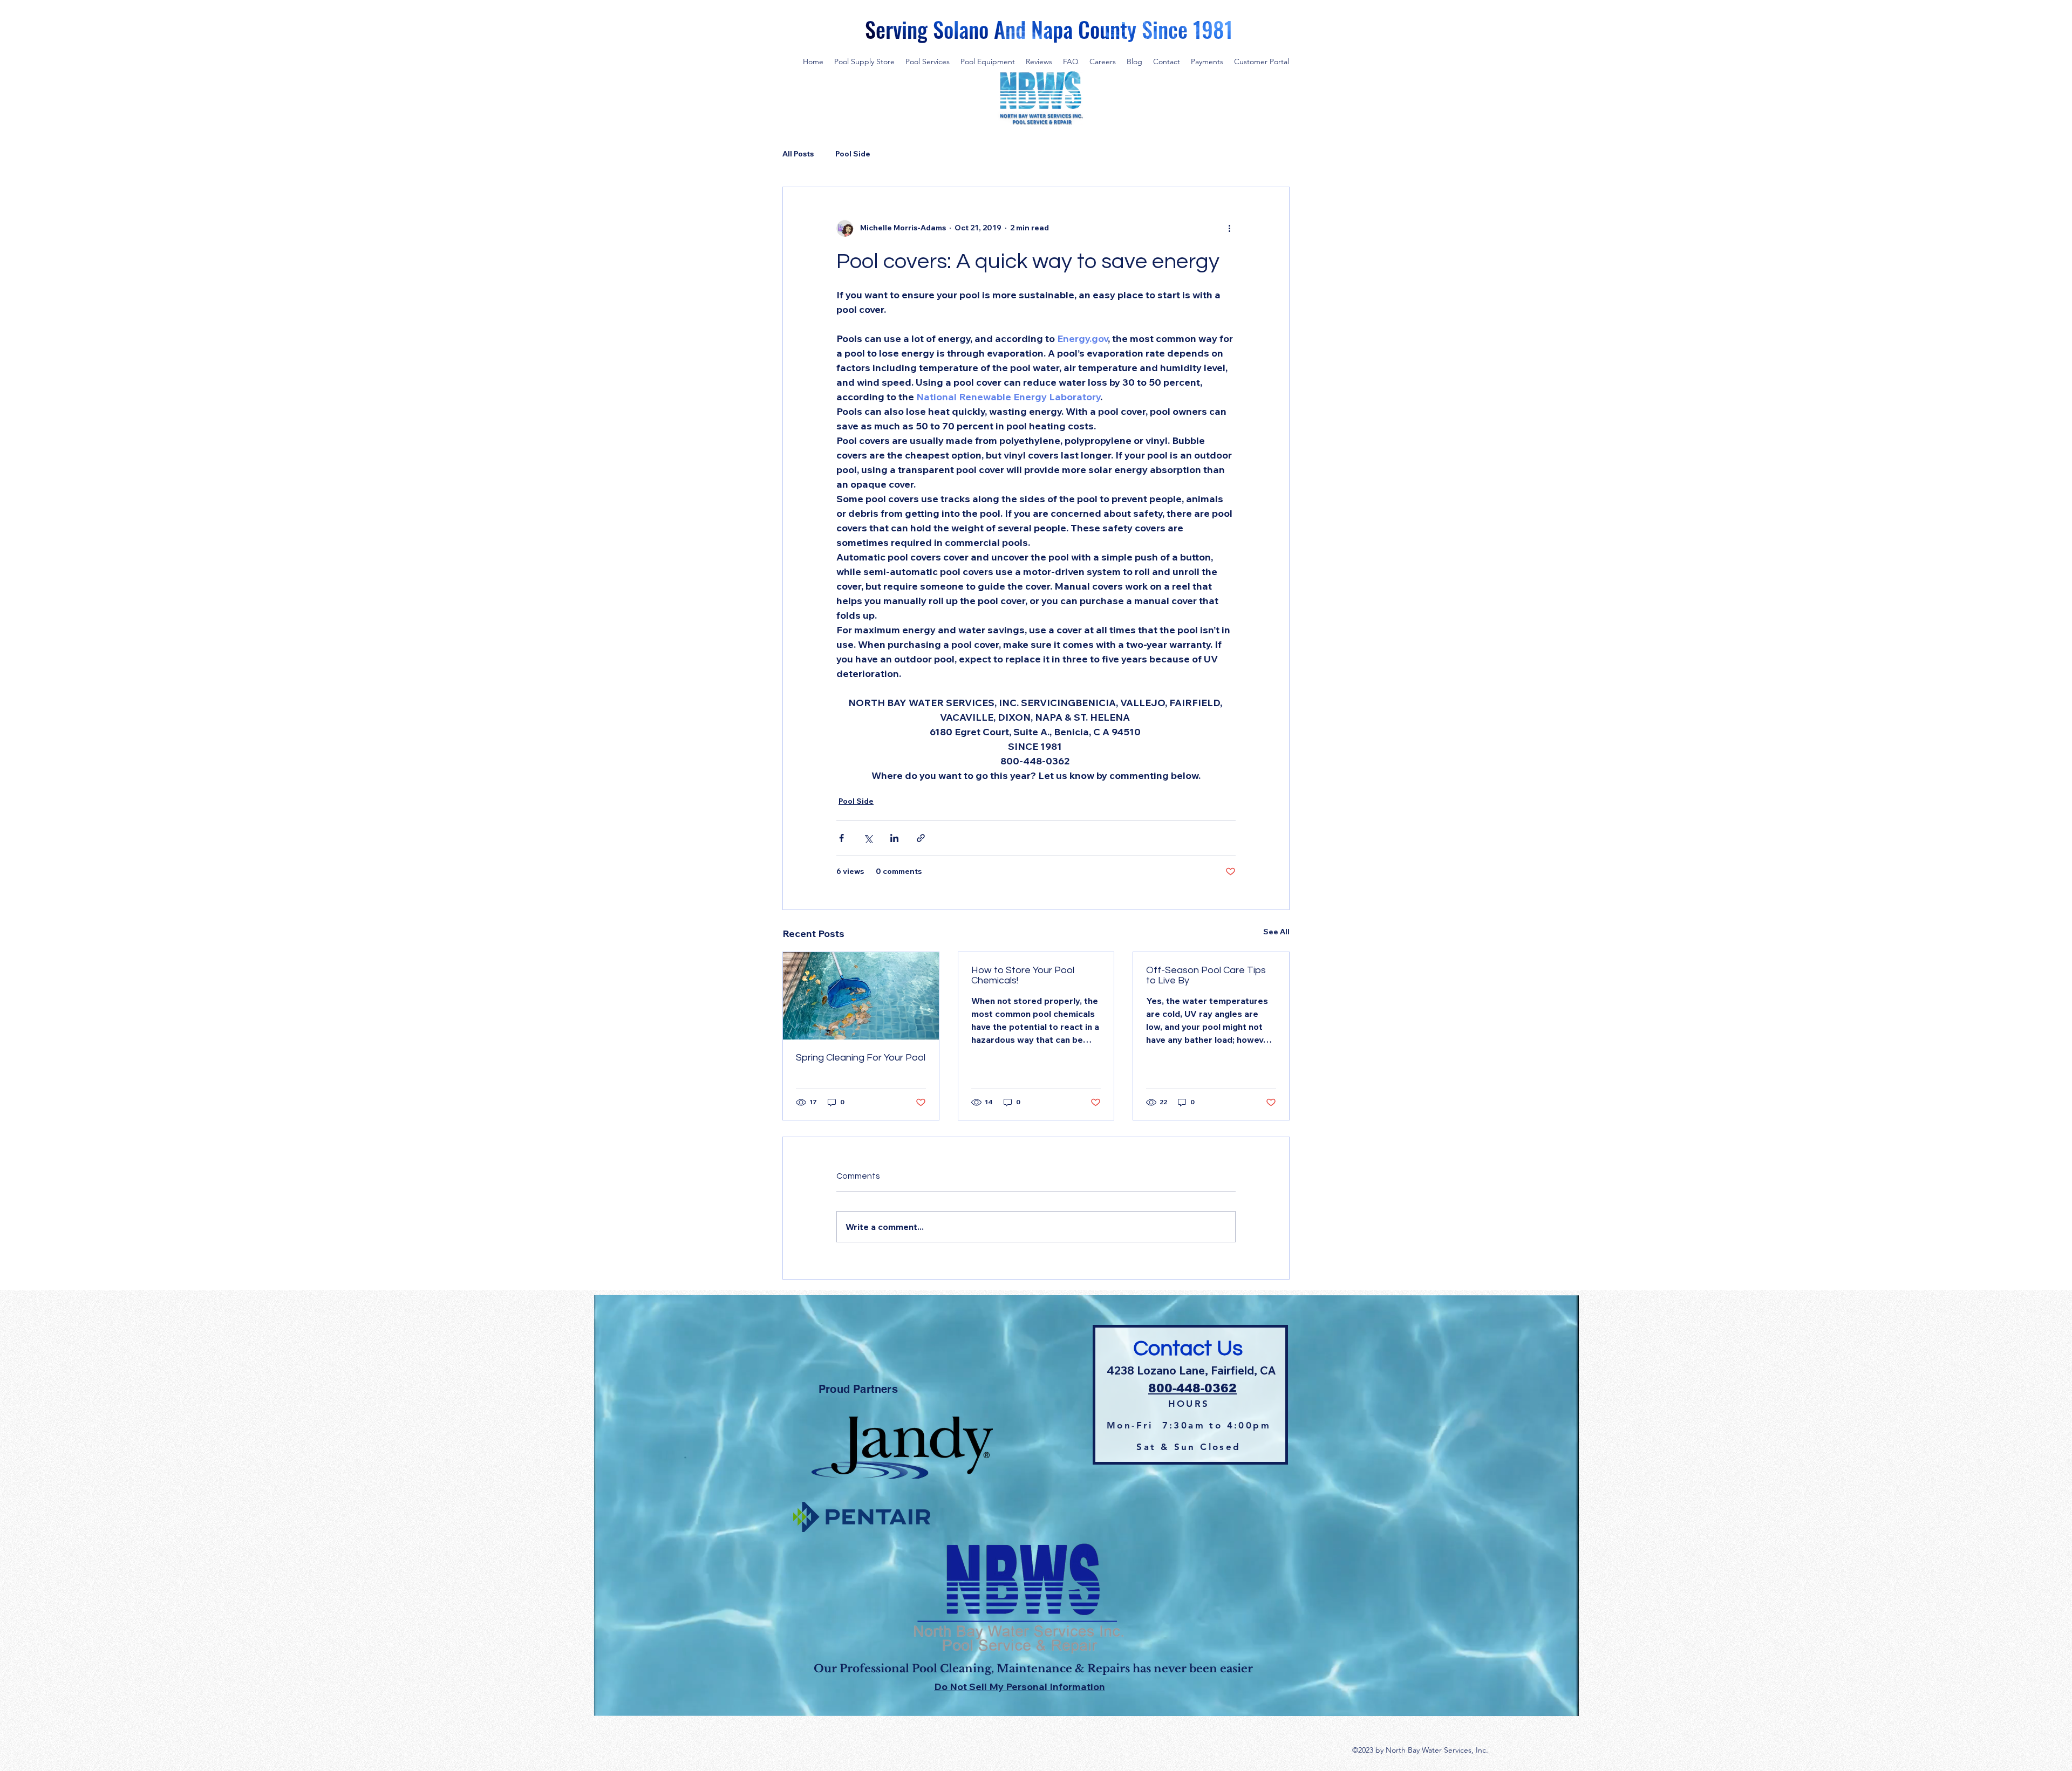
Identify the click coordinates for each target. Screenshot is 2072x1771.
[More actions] (1229, 228)
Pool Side (853, 154)
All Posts (798, 154)
